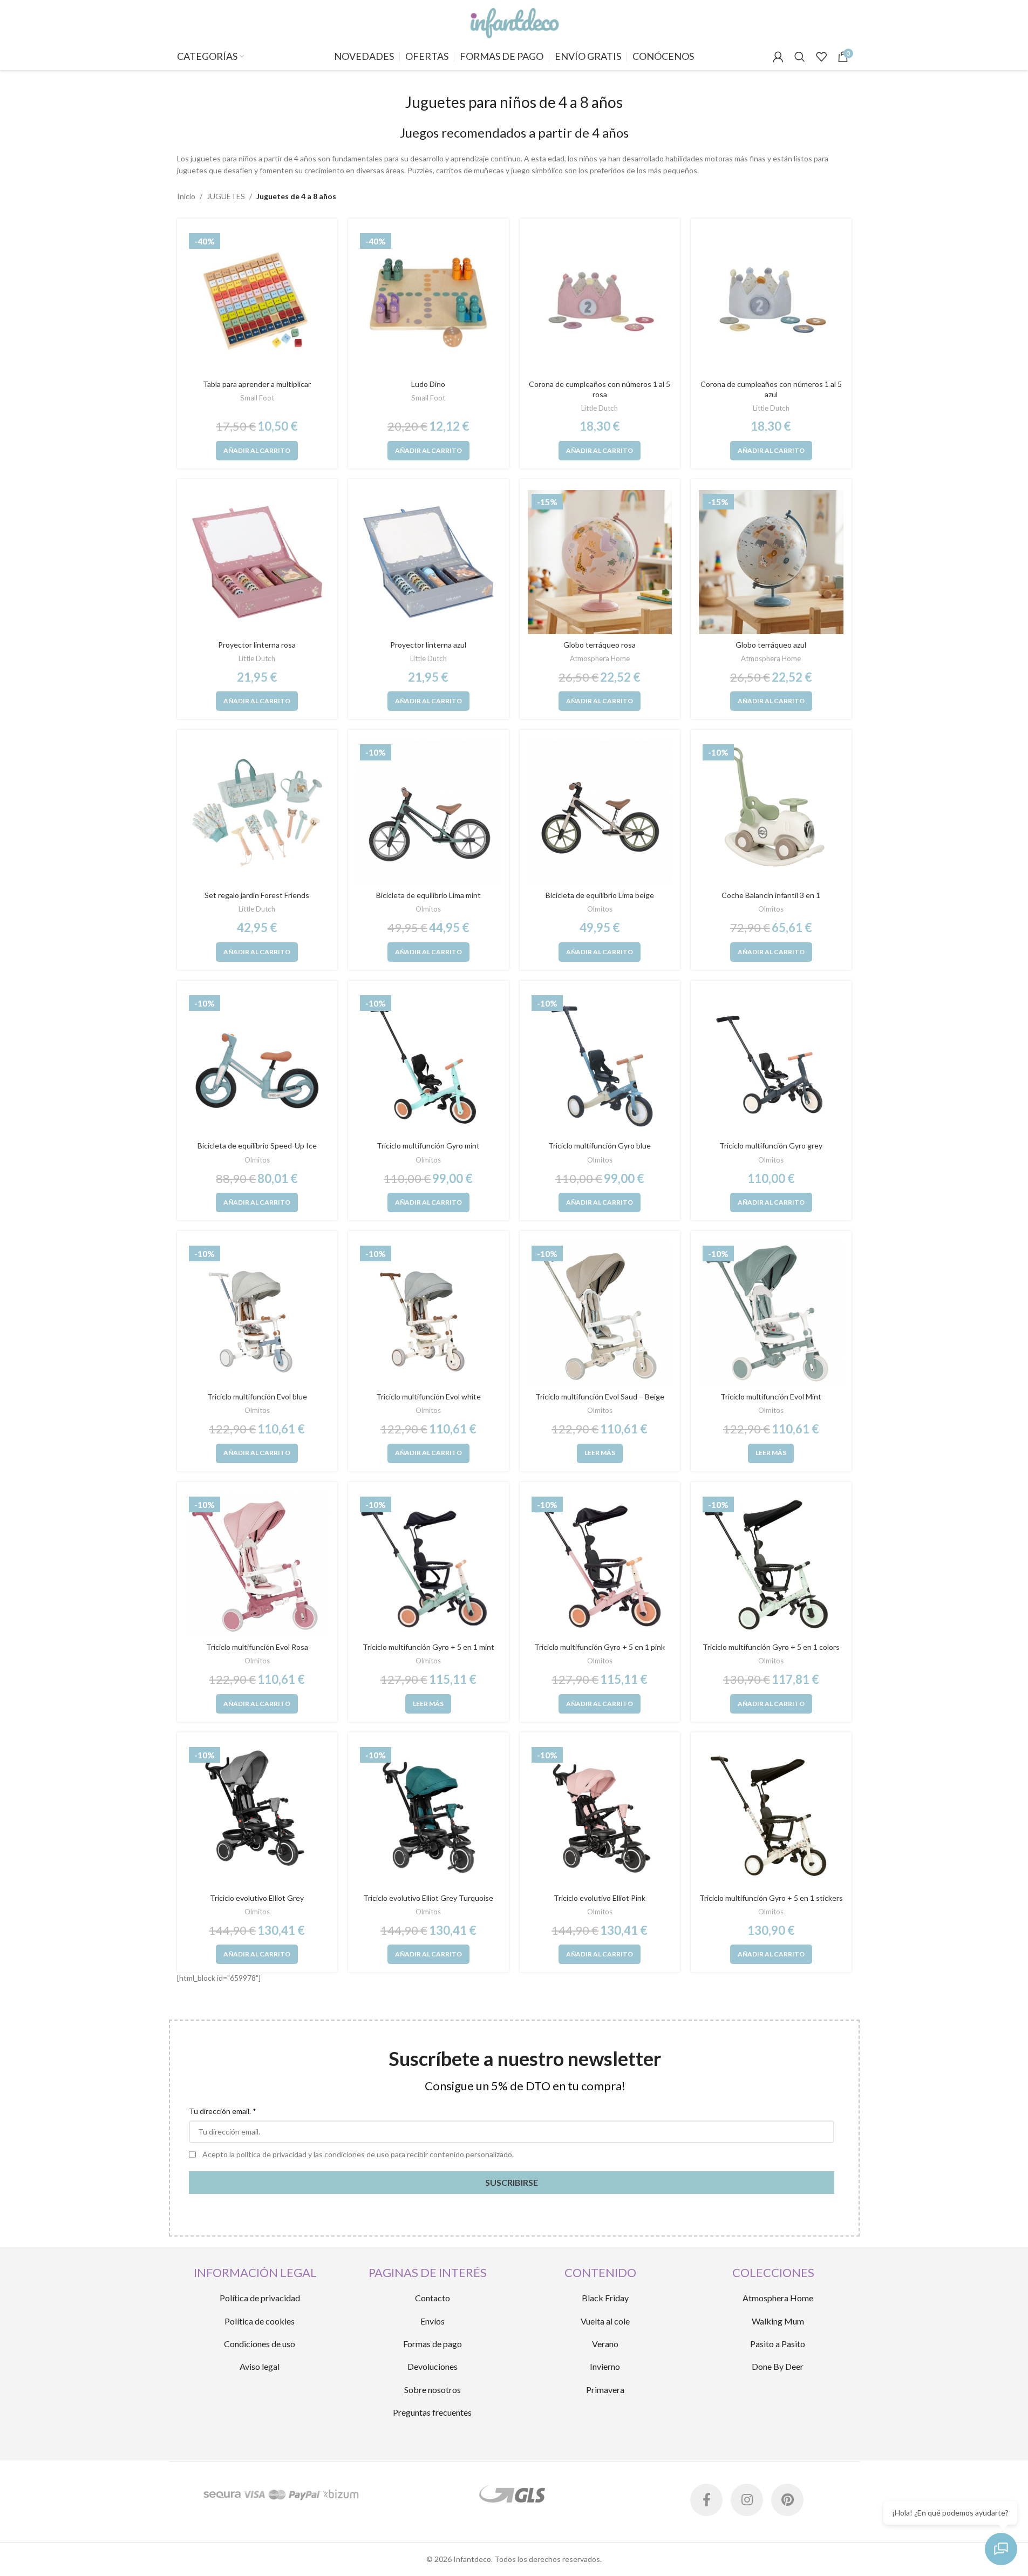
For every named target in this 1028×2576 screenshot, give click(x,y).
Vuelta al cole (605, 2321)
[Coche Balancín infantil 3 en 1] (771, 813)
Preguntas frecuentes (432, 2412)
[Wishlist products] (821, 57)
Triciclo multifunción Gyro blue (600, 1146)
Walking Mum (778, 2321)
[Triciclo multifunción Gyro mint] (428, 1064)
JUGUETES (226, 196)
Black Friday (605, 2298)
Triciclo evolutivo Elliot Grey (257, 1898)
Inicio (186, 196)
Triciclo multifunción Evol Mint (771, 1396)
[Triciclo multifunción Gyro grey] (771, 1064)
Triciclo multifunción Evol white (428, 1396)
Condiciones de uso (260, 2344)
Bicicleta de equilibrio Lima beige (600, 895)
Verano (605, 2344)
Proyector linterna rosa (257, 645)
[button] (257, 451)
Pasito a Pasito (778, 2344)
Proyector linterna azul (428, 645)
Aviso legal (260, 2366)
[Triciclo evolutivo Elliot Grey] (257, 1816)
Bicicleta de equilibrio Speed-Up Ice (257, 1146)
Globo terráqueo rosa (600, 645)
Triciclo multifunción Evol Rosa (257, 1647)
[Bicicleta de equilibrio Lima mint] (428, 813)
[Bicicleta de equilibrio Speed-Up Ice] (257, 1064)
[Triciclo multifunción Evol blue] (257, 1314)
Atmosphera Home (600, 658)
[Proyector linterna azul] (428, 562)
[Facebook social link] (706, 2500)
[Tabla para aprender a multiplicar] (257, 302)
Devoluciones (433, 2366)
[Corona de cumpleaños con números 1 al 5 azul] (771, 302)
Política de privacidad (260, 2298)
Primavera (605, 2390)
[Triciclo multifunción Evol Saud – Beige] (600, 1314)
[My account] (778, 57)
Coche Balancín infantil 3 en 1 (771, 895)
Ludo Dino (428, 384)
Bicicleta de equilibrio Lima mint (428, 895)
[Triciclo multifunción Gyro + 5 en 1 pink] (600, 1565)
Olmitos (428, 909)
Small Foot (257, 398)
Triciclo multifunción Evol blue (257, 1396)
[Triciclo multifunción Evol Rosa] (257, 1565)
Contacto (433, 2298)
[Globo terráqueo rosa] (600, 562)
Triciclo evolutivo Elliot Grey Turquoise (428, 1898)
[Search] (800, 57)
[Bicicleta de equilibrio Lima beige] (600, 813)
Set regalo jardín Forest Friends (257, 895)
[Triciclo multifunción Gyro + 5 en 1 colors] (771, 1565)
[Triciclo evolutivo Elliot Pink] (600, 1816)
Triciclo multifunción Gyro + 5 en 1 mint (428, 1647)
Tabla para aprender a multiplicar (257, 384)
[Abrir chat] (1001, 2549)
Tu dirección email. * (223, 2111)
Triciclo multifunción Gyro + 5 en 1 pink (600, 1647)
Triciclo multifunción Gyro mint (428, 1146)
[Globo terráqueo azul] (771, 562)
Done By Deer (778, 2366)
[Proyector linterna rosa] (257, 562)
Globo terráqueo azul (771, 645)
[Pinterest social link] (787, 2500)
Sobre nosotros (433, 2390)
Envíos (433, 2321)
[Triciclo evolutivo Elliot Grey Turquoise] (428, 1816)
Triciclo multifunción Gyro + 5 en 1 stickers (771, 1898)
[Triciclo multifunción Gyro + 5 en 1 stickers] (771, 1816)
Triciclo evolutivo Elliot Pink (600, 1898)
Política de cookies (260, 2321)
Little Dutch (600, 408)
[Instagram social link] (747, 2500)
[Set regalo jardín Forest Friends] (257, 813)
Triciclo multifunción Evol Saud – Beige (600, 1396)
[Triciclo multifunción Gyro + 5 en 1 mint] (428, 1565)
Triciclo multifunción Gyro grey (771, 1146)
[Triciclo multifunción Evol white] (428, 1314)
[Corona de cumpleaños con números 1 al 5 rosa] (600, 302)
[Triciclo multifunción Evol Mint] (771, 1314)
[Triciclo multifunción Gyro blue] (600, 1064)
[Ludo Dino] (428, 302)
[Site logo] (514, 21)
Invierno (605, 2366)
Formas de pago (433, 2344)
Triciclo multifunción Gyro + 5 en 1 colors (771, 1647)
